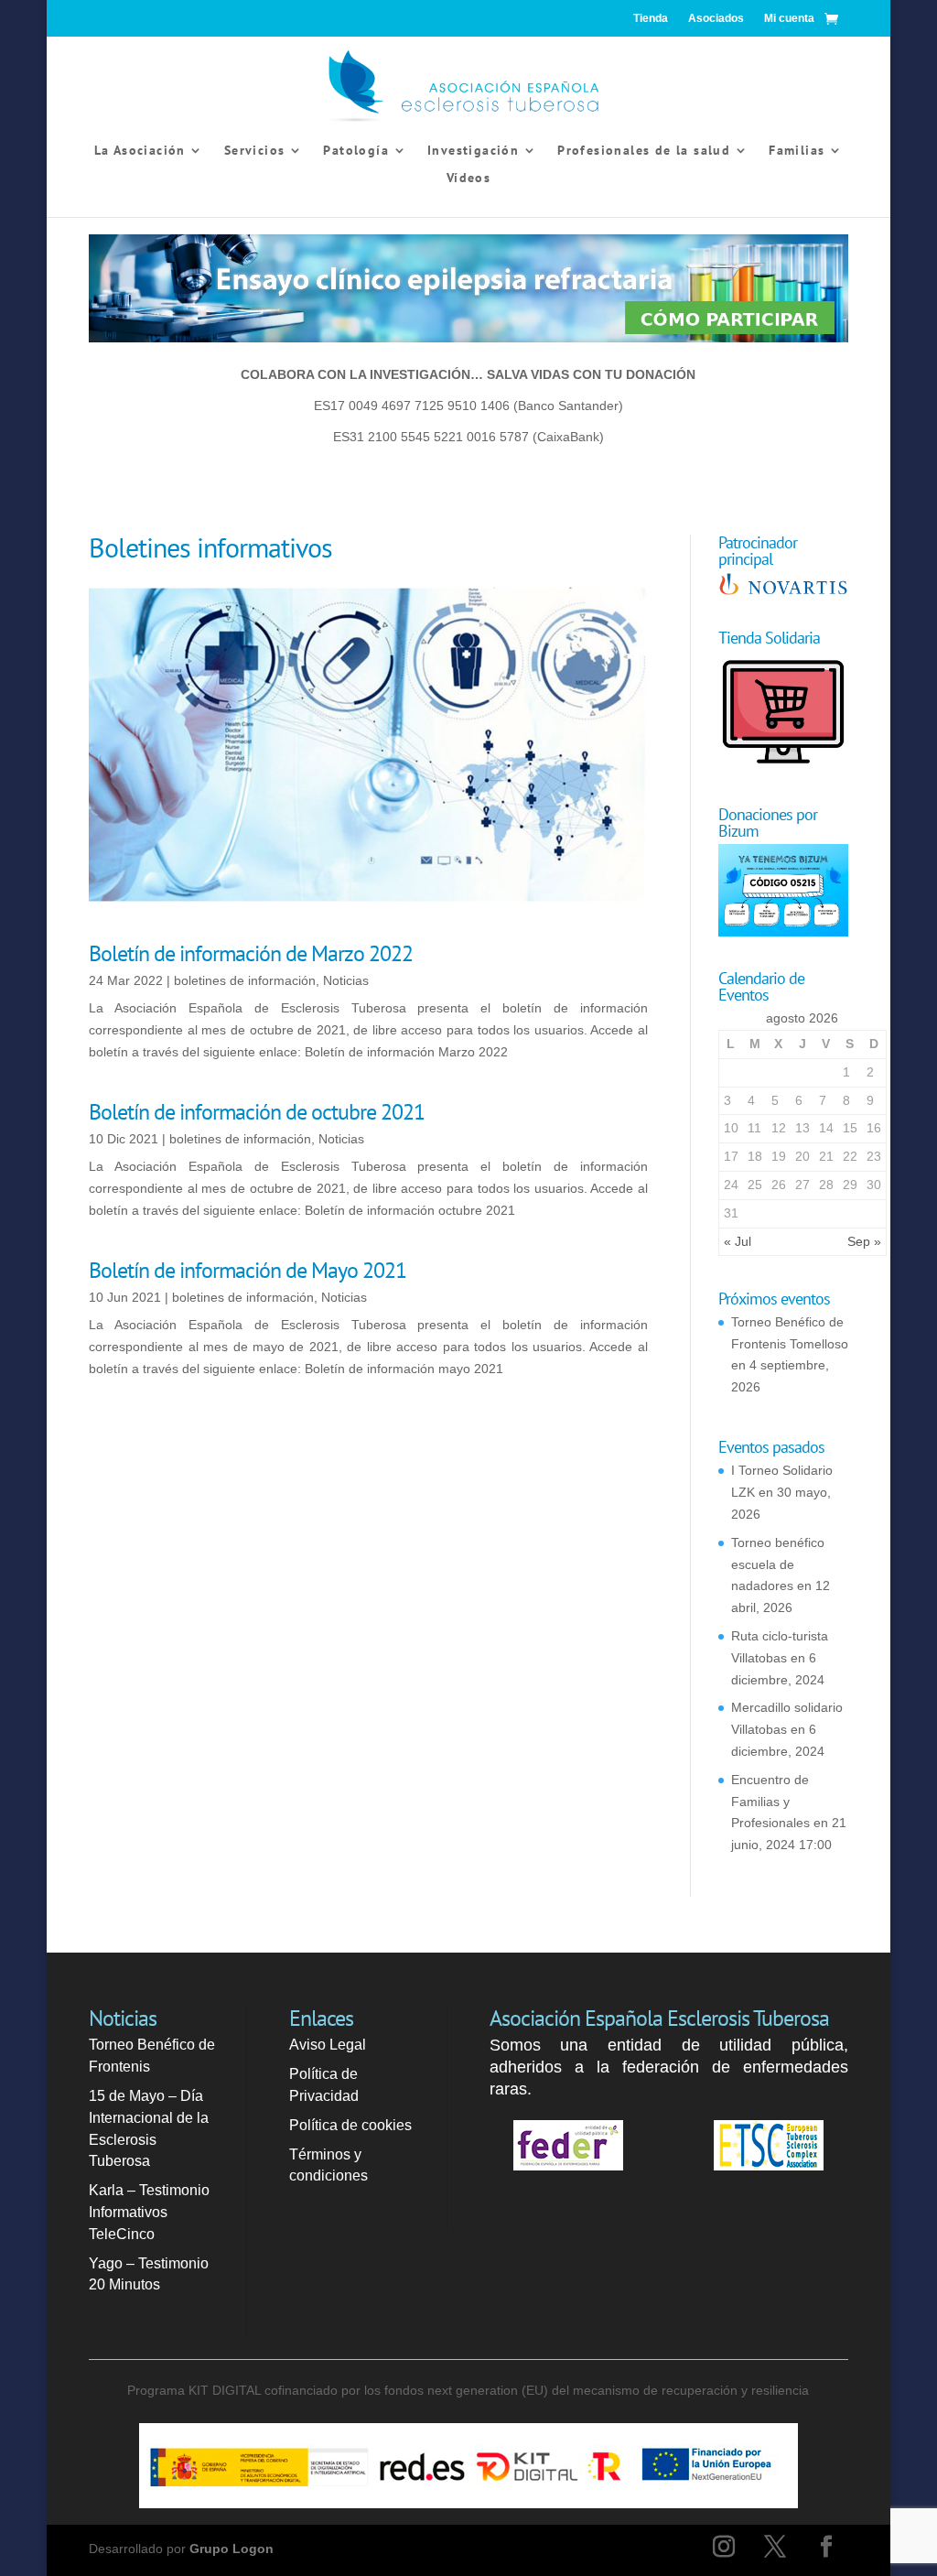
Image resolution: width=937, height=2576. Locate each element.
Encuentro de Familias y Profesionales (770, 1802)
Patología (356, 151)
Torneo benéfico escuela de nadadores (778, 1564)
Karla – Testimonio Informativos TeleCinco (149, 2212)
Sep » (864, 1241)
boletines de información (245, 980)
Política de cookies (350, 2125)
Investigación (473, 151)
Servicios (255, 151)
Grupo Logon (232, 2549)
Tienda (651, 18)
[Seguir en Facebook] (826, 2547)
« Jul (738, 1241)
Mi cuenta (789, 18)
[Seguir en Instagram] (724, 2547)
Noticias (346, 980)
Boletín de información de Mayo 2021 (248, 1270)
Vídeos (468, 179)
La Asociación (140, 151)
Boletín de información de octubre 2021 (257, 1112)
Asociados (716, 18)
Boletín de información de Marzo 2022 (251, 953)
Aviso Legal (328, 2045)
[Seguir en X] (775, 2547)
